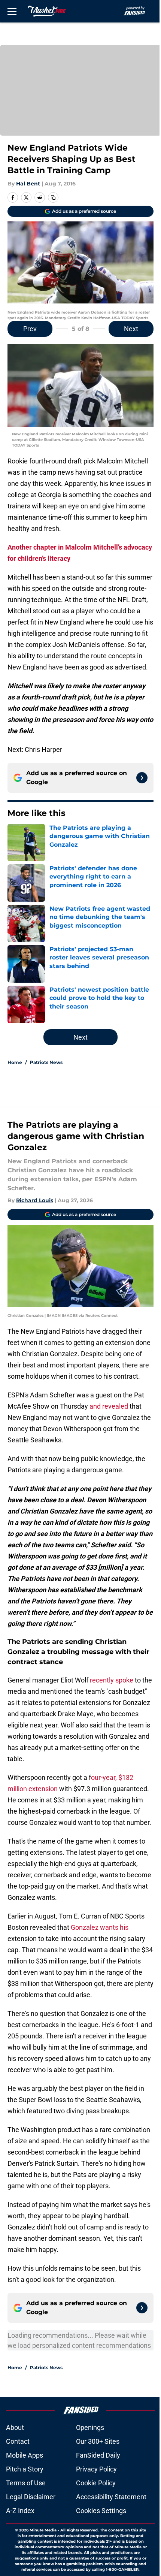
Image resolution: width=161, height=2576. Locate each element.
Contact (18, 2441)
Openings (90, 2427)
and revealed (110, 1406)
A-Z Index (20, 2511)
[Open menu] (12, 11)
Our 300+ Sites (98, 2441)
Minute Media (43, 2530)
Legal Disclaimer (31, 2497)
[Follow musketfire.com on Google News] (142, 778)
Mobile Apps (25, 2455)
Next (131, 329)
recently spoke (112, 1680)
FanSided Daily (98, 2455)
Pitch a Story (25, 2469)
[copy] (53, 197)
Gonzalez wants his (100, 1927)
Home (15, 1062)
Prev (30, 329)
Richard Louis (35, 1200)
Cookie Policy (96, 2483)
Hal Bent (28, 184)
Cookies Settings (101, 2511)
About (15, 2427)
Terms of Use (26, 2483)
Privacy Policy (96, 2469)
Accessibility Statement (111, 2497)
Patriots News (46, 1062)
